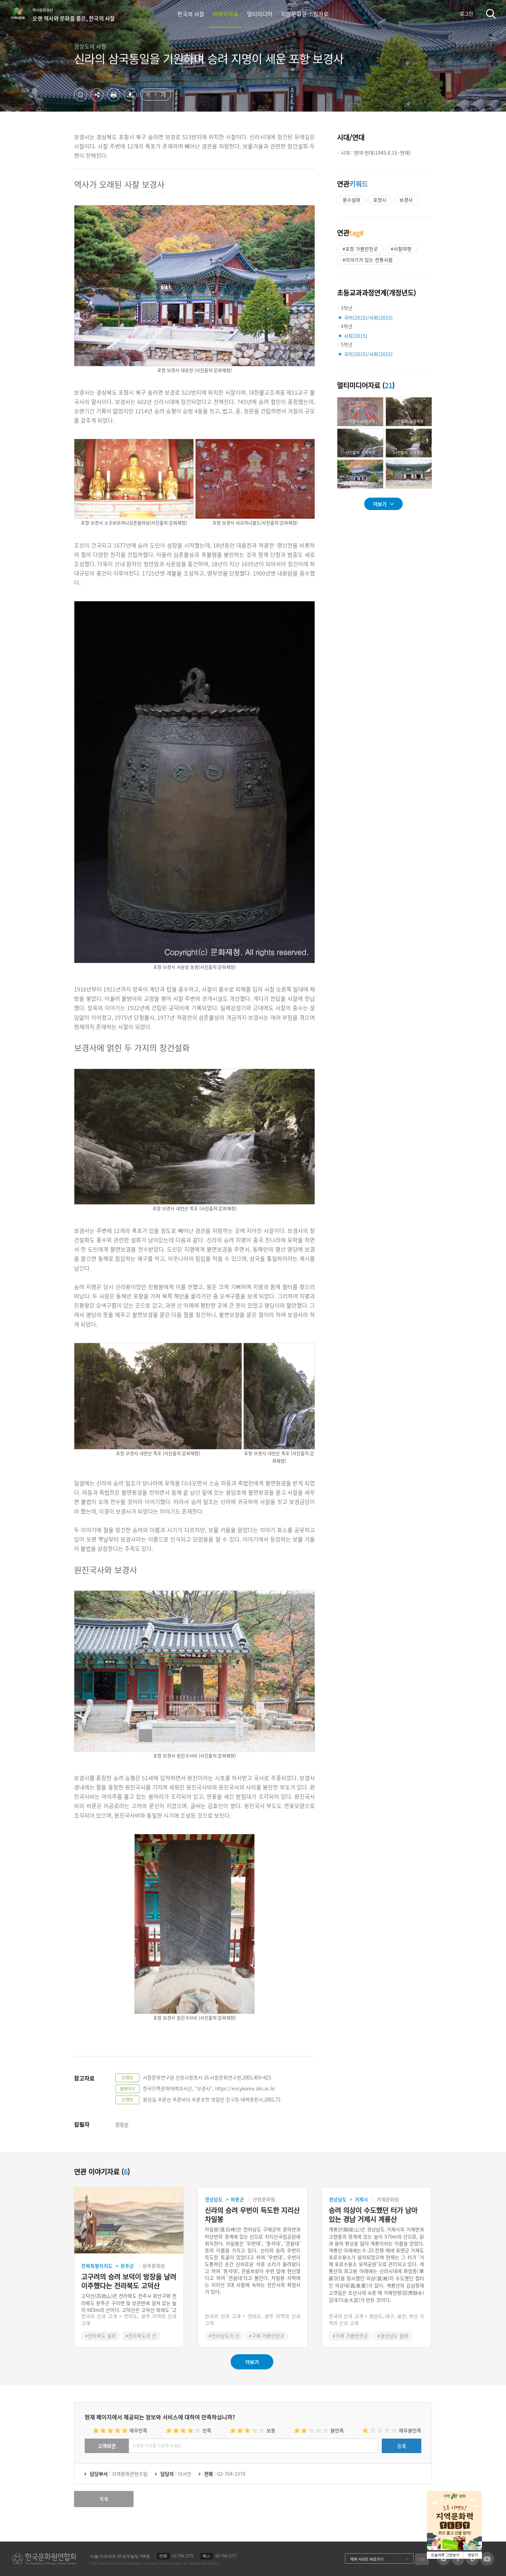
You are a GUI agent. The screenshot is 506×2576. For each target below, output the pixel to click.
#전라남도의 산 (224, 2336)
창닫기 (473, 2555)
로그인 (467, 13)
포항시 (380, 200)
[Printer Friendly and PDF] (114, 99)
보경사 (406, 200)
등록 (402, 2446)
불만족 (337, 2430)
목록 (104, 2499)
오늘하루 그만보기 (445, 2555)
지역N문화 (21, 13)
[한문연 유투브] (487, 2564)
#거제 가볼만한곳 (350, 2336)
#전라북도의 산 (141, 2336)
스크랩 (81, 95)
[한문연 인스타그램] (444, 2563)
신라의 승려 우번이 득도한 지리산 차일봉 (252, 2215)
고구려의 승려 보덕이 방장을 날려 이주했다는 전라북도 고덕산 (129, 2281)
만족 (207, 2430)
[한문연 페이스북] (458, 2563)
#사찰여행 (401, 249)
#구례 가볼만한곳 (267, 2336)
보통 (271, 2430)
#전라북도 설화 (101, 2336)
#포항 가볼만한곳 (360, 249)
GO (422, 2559)
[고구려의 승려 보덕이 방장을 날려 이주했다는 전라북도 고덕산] (129, 2220)
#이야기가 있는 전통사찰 (368, 260)
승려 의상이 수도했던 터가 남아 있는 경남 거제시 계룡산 (373, 2215)
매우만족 (138, 2430)
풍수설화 (351, 200)
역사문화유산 (74, 15)
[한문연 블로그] (472, 2563)
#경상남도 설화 (393, 2336)
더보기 (380, 504)
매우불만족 (410, 2430)
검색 (491, 14)
